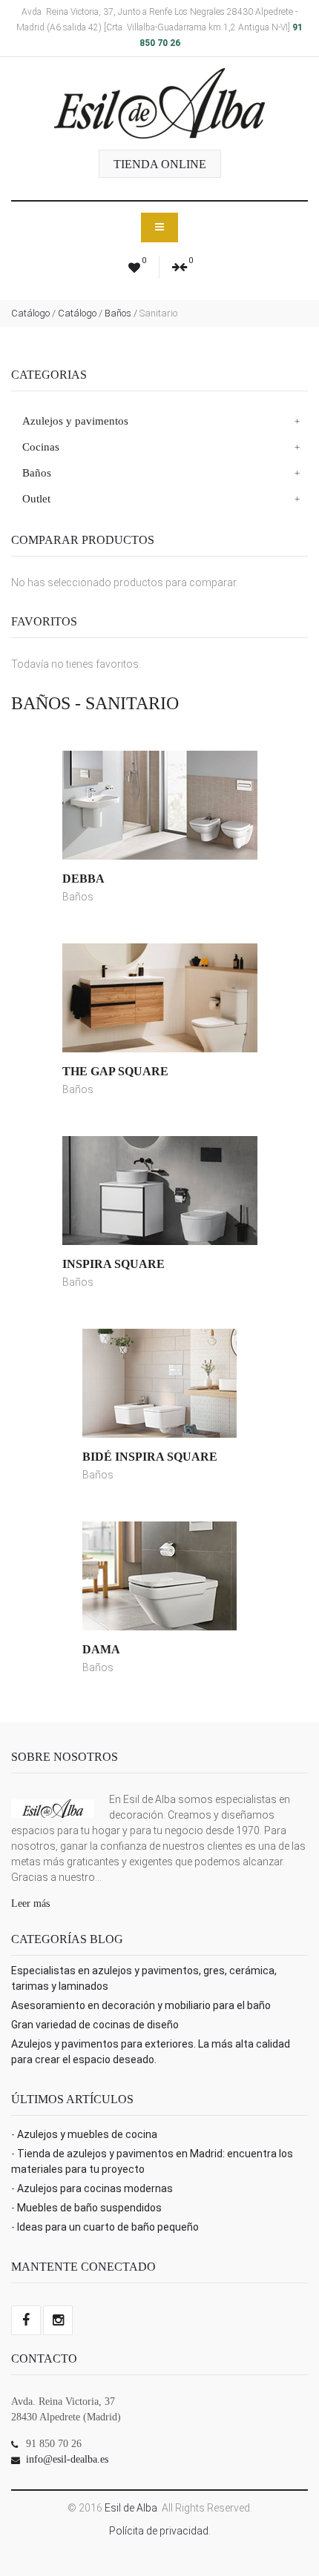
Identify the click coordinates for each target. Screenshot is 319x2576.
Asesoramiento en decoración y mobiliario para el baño (141, 2005)
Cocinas (41, 447)
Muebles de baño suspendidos (89, 2208)
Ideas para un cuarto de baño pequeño (108, 2227)
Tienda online (160, 164)
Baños (118, 313)
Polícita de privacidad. (160, 2531)
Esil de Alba (131, 2508)
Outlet (36, 499)
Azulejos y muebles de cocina (87, 2134)
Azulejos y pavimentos (75, 421)
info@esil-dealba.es (67, 2459)
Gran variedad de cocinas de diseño (95, 2025)
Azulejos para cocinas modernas (95, 2188)
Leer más (30, 1903)
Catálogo (30, 313)
